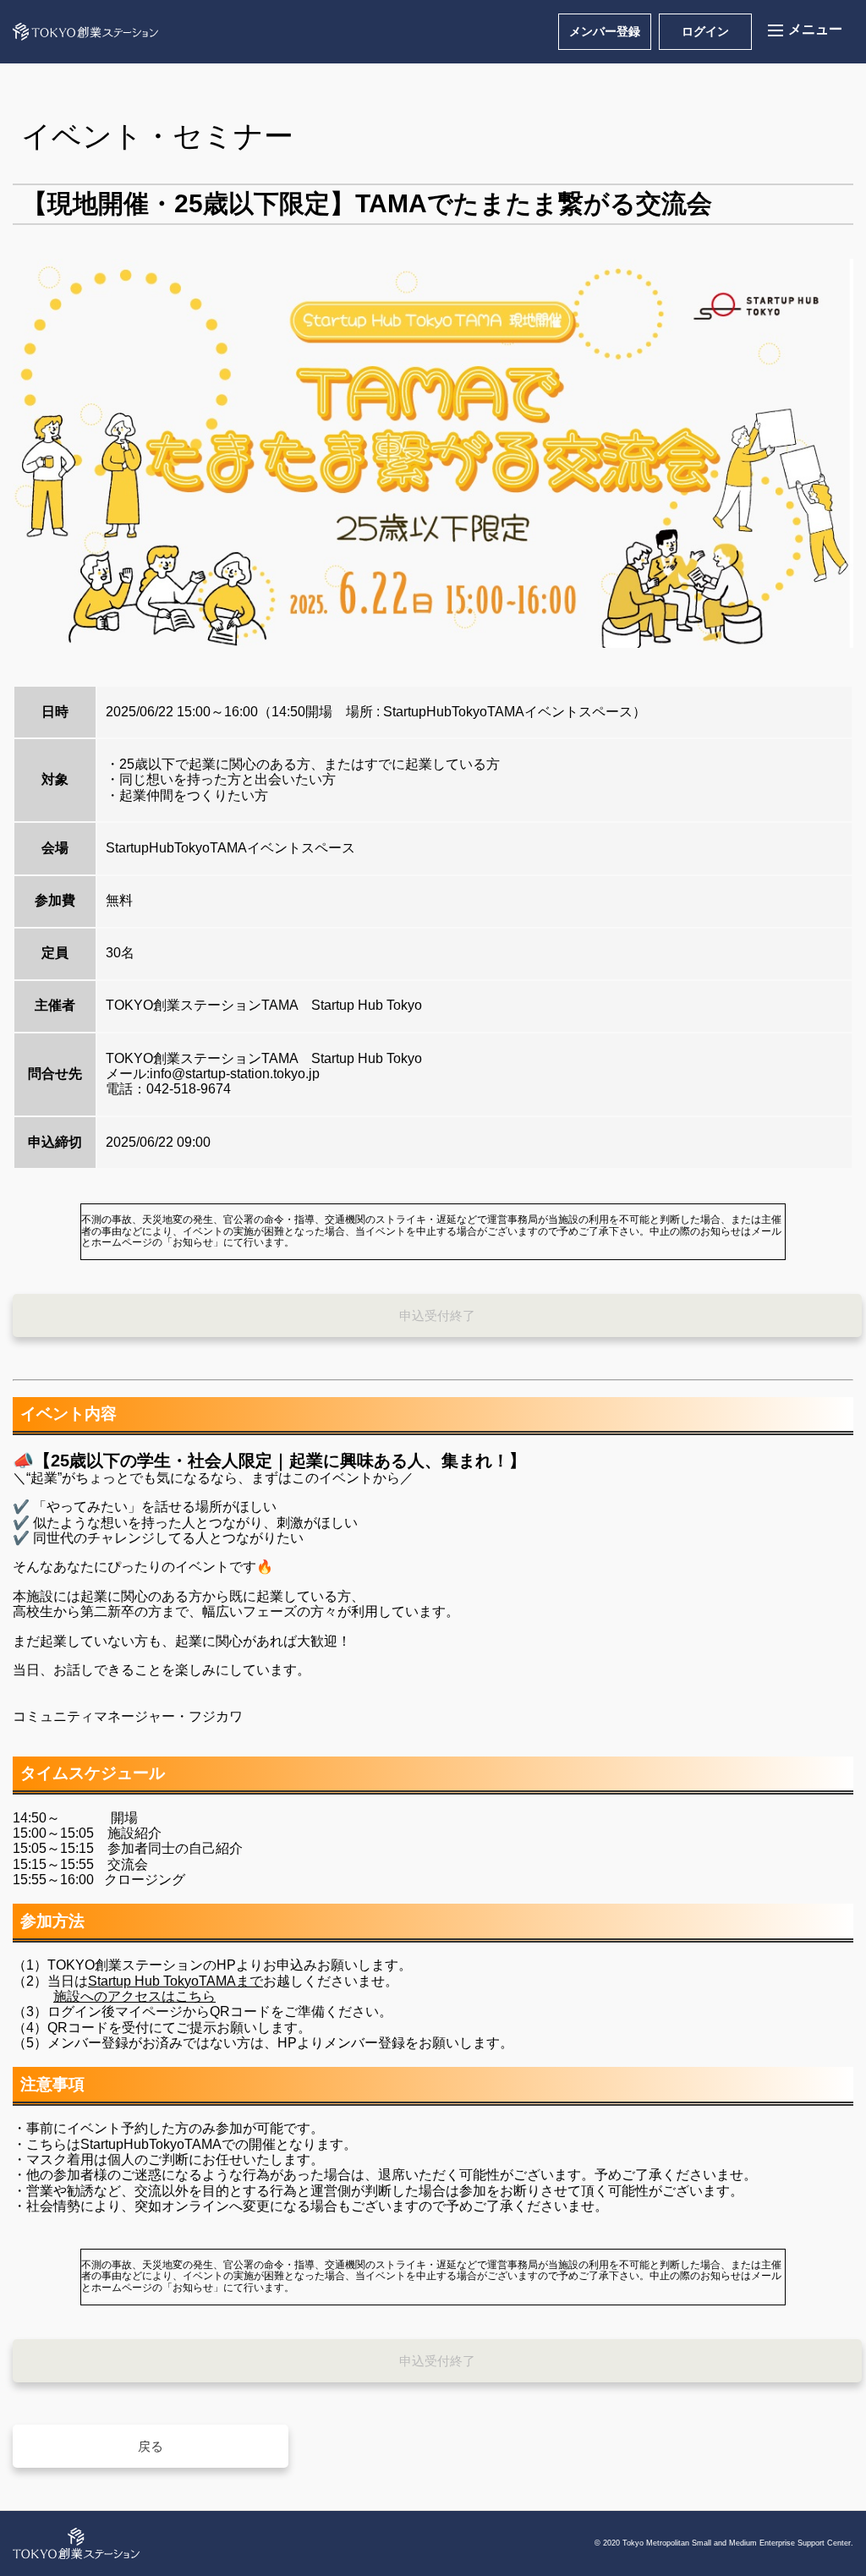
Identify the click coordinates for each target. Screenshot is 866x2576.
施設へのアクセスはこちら (134, 1996)
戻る (151, 2446)
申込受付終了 (437, 1315)
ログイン (705, 31)
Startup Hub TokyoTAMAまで (175, 1981)
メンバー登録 (605, 31)
